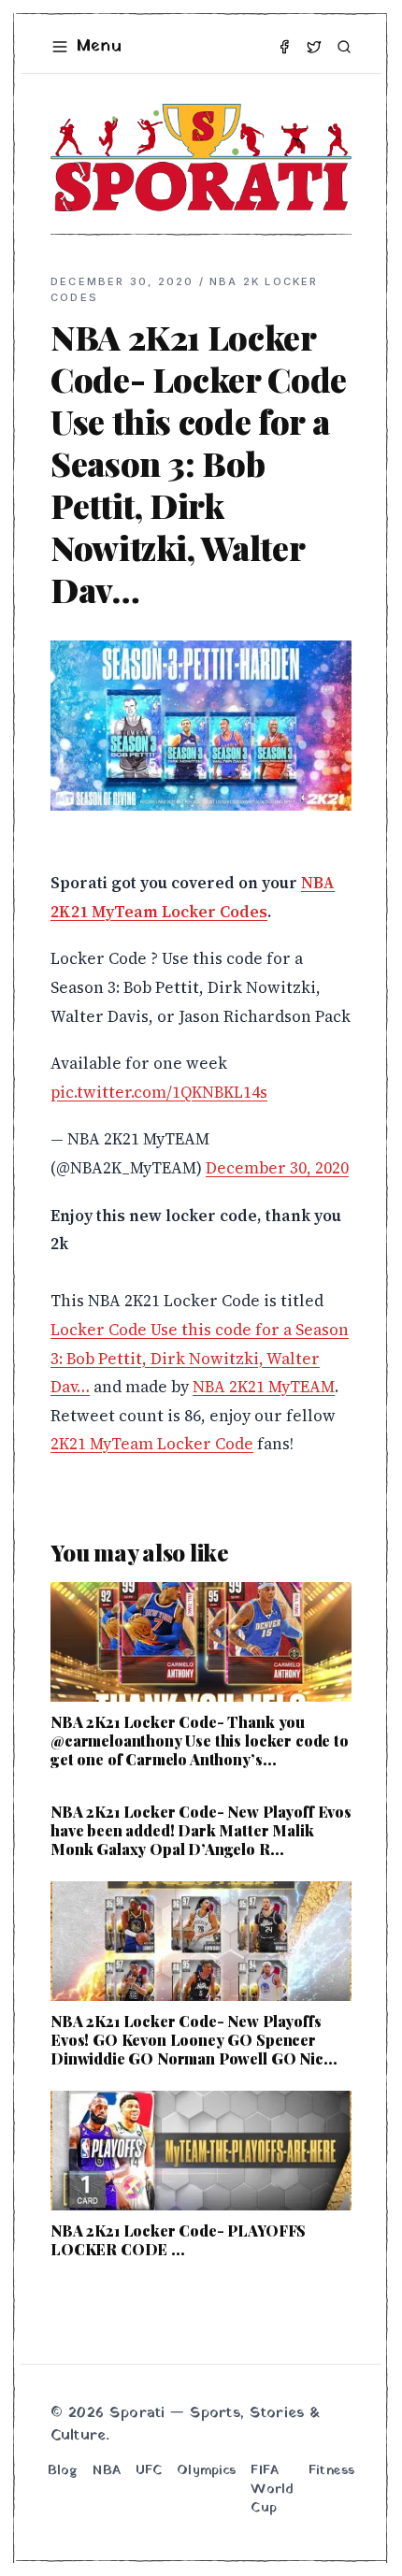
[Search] (344, 47)
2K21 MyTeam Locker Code (152, 1444)
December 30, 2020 (277, 1168)
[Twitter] (314, 47)
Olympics (206, 2471)
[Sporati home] (201, 158)
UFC (149, 2471)
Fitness (331, 2471)
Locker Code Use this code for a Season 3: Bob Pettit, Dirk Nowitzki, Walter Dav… (200, 1358)
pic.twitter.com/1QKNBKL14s (159, 1092)
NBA (106, 2471)
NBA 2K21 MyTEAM (264, 1387)
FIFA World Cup (272, 2490)
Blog (63, 2471)
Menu (99, 46)
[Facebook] (284, 47)
